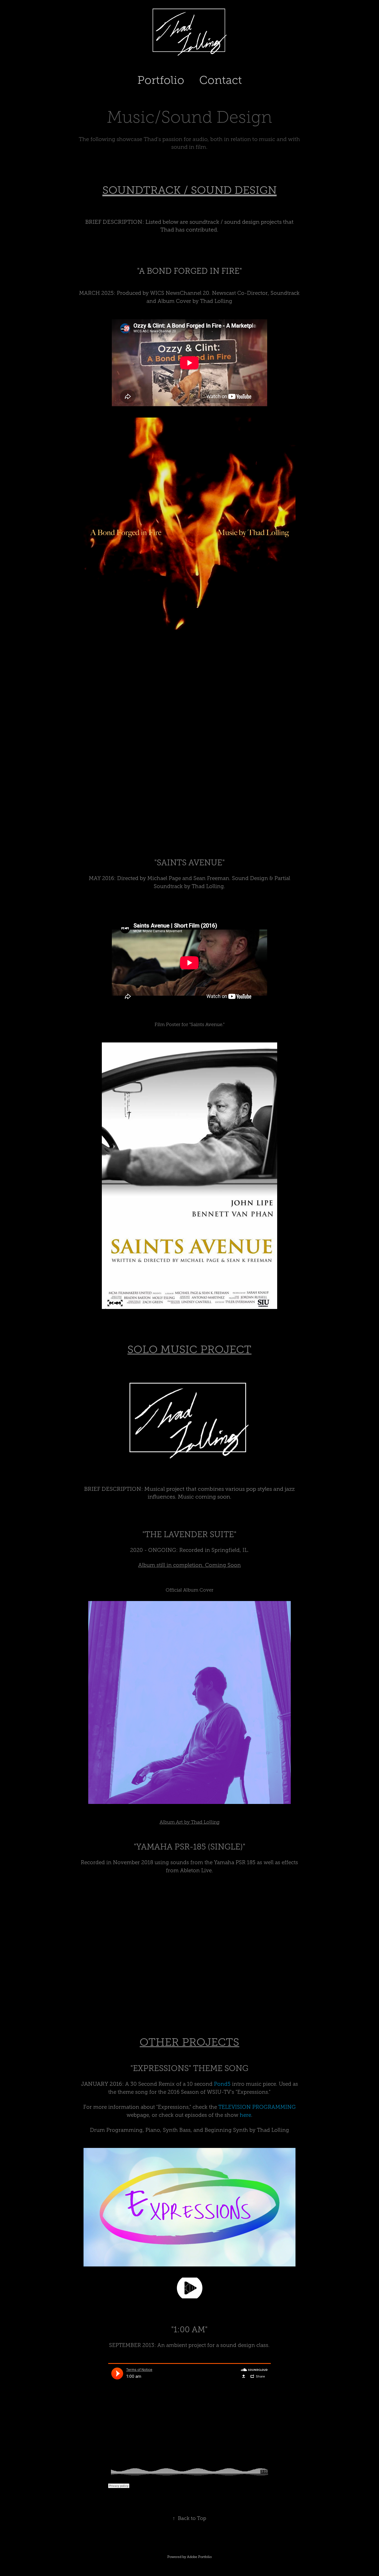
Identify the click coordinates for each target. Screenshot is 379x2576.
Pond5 (222, 2084)
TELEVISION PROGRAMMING (257, 2107)
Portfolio (161, 80)
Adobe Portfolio (199, 2557)
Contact (221, 80)
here (245, 2115)
